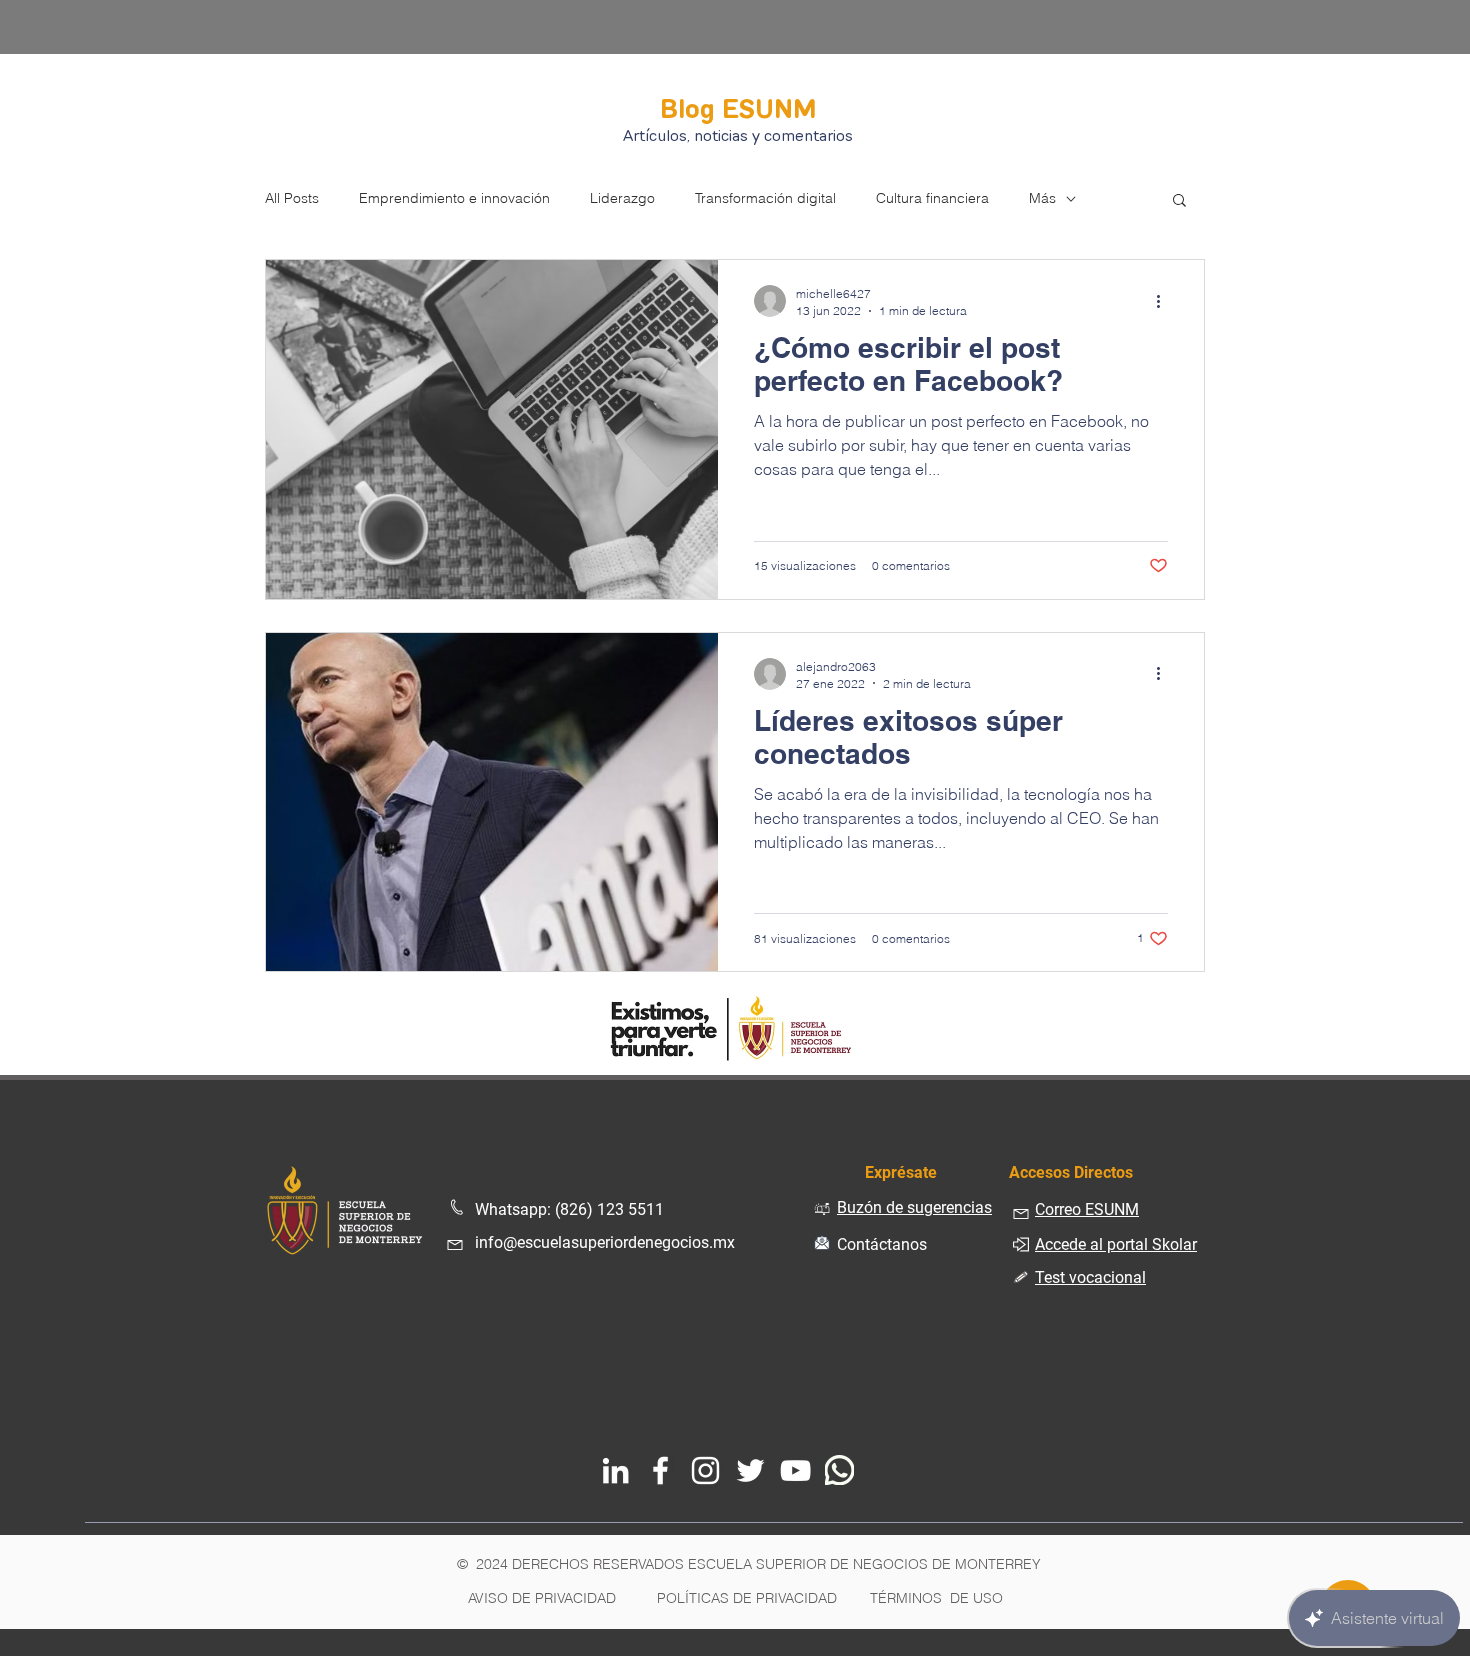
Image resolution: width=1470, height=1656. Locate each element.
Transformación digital (765, 198)
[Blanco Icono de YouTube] (795, 1470)
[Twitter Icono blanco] (750, 1470)
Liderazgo (622, 198)
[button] (1179, 201)
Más (1042, 198)
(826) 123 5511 (609, 1209)
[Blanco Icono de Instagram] (705, 1470)
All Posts (292, 198)
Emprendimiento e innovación (454, 198)
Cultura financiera (932, 198)
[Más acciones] (1165, 301)
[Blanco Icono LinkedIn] (615, 1470)
